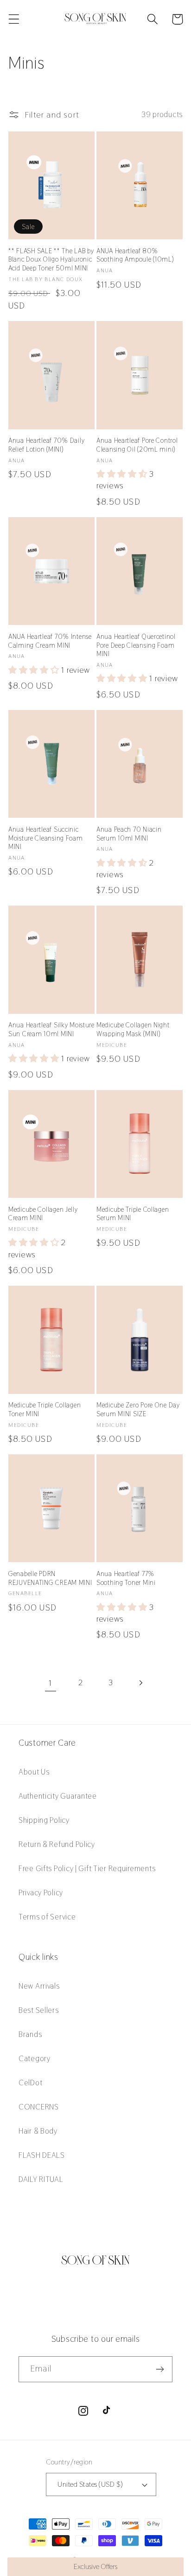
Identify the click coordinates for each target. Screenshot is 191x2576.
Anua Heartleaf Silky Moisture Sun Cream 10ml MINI (51, 1029)
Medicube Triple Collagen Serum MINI (133, 1214)
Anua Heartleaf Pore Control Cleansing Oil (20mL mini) (137, 445)
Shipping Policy (44, 1820)
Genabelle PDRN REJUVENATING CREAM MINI (50, 1578)
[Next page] (141, 1683)
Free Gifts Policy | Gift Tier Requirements (87, 1868)
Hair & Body (38, 2131)
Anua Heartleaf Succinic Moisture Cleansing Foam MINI (46, 838)
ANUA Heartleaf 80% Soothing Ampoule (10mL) (135, 255)
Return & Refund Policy (57, 1844)
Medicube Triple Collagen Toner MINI (45, 1410)
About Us (34, 1772)
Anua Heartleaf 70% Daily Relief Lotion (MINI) (46, 445)
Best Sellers (39, 2010)
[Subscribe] (160, 2369)
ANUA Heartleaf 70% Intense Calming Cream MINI (50, 641)
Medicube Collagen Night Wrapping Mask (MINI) (133, 1029)
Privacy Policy (41, 1893)
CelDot (30, 2083)
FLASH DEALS (42, 2155)
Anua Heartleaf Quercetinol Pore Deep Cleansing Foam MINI (136, 645)
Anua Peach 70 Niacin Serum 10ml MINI (129, 834)
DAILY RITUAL (41, 2179)
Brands (30, 2034)
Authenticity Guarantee (58, 1796)
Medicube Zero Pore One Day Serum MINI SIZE (138, 1410)
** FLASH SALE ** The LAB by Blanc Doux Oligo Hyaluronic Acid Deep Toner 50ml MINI (51, 260)
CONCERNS (39, 2107)
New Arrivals (39, 1986)
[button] (14, 19)
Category (35, 2058)
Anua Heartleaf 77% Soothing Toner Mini (126, 1578)
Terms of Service (47, 1917)
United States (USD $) (90, 2484)
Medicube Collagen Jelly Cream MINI (43, 1214)
